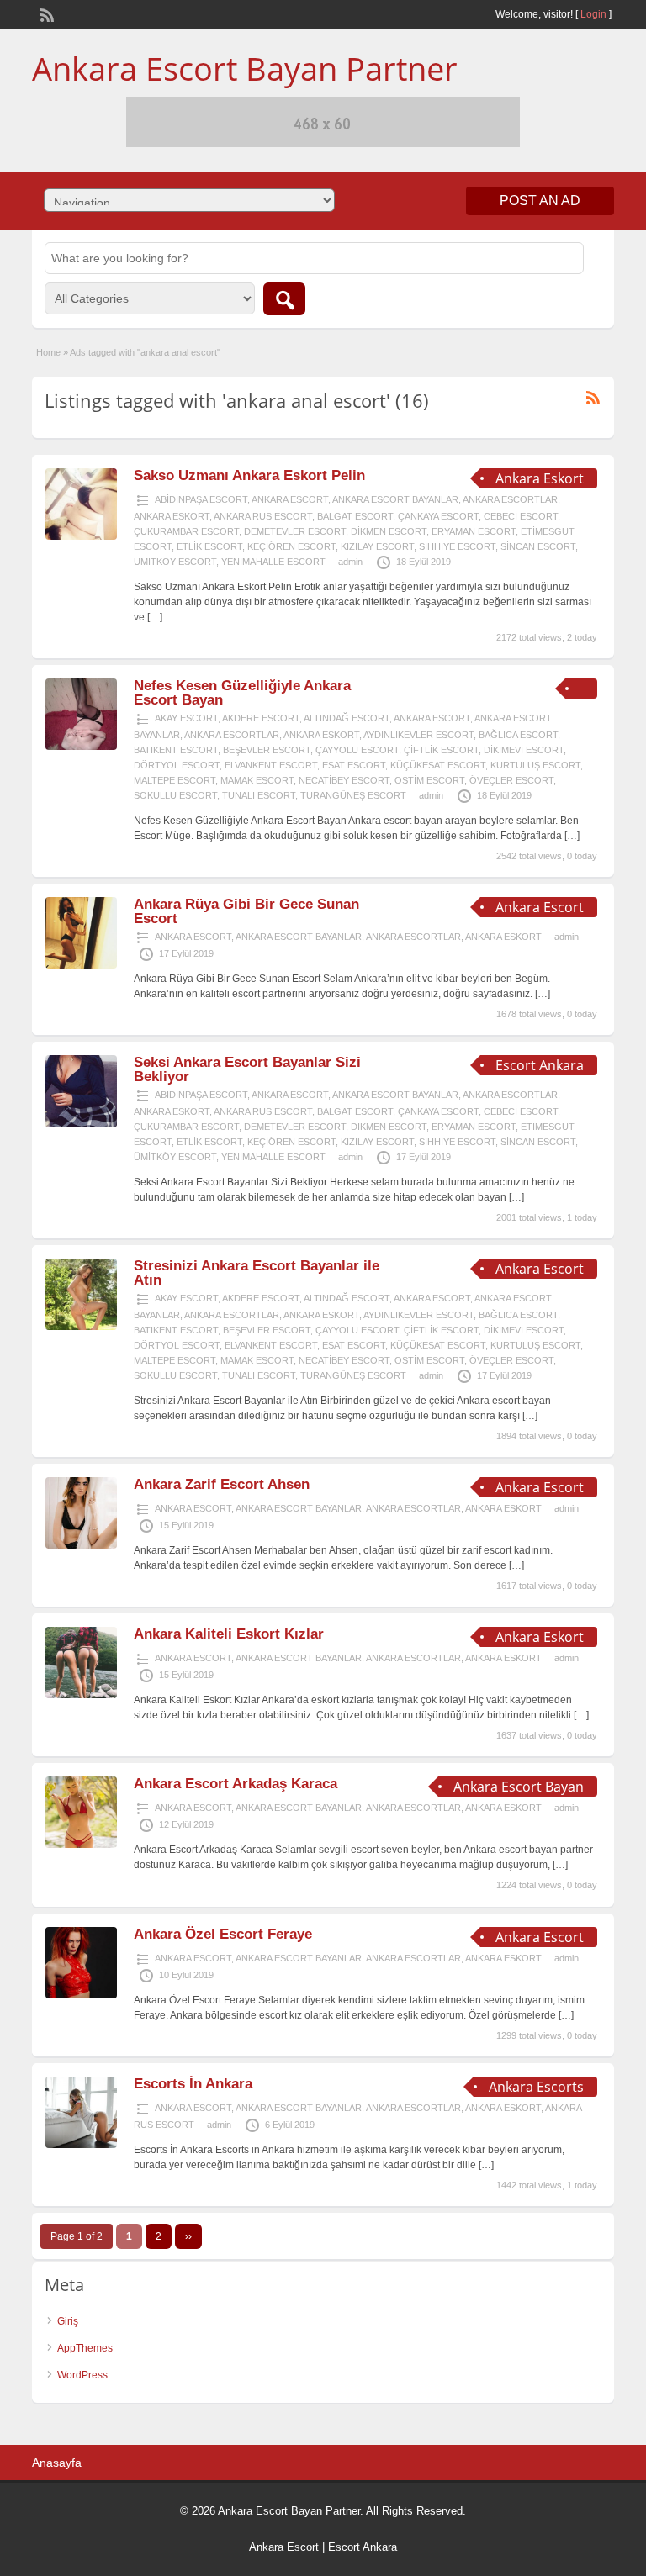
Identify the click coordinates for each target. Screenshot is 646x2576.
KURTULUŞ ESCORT (535, 765)
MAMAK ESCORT (257, 780)
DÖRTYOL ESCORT (177, 765)
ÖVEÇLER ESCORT (511, 780)
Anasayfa (57, 2463)
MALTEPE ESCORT (175, 780)
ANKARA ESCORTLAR (510, 499)
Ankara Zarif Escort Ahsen (222, 1484)
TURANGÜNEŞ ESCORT (353, 795)
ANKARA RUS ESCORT (263, 516)
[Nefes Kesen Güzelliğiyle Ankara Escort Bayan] (81, 747)
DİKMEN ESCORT (389, 531)
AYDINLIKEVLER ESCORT (418, 735)
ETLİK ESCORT (209, 546)
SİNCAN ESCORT (538, 546)
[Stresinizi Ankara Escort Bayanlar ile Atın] (81, 1327)
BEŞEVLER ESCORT (267, 750)
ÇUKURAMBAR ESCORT (186, 531)
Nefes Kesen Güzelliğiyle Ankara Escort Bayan (242, 693)
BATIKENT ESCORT (176, 750)
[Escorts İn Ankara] (81, 2145)
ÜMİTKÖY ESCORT (175, 562)
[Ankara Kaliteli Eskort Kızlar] (81, 1695)
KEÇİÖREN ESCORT (291, 546)
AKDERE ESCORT (261, 718)
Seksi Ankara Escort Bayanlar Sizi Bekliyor (247, 1069)
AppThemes (85, 2348)
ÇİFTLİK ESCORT (441, 750)
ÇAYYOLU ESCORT (357, 750)
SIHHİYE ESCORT (457, 546)
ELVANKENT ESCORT (271, 765)
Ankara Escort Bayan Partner (245, 68)
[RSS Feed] (45, 13)
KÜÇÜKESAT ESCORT (438, 765)
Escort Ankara (363, 2547)
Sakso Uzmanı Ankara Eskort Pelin (249, 475)
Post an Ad (540, 201)
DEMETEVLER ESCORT (295, 531)
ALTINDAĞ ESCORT (347, 718)
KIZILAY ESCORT (377, 546)
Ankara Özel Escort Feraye (223, 1934)
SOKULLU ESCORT (175, 795)
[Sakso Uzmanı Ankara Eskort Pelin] (81, 536)
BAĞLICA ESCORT (518, 735)
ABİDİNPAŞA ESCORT (201, 499)
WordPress (82, 2375)
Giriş (68, 2321)
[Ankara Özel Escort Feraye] (81, 1995)
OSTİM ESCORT (429, 780)
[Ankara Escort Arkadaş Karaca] (81, 1845)
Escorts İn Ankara (193, 2084)
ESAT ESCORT (354, 765)
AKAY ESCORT (186, 718)
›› (188, 2236)
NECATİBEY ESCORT (344, 780)
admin (350, 562)
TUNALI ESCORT (259, 795)
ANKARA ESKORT (172, 516)
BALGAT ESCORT (355, 516)
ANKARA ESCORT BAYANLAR (395, 499)
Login (593, 14)
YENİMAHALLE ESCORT (273, 562)
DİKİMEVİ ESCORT (524, 750)
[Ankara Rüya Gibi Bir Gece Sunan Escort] (81, 965)
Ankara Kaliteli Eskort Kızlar (229, 1634)
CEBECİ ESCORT (521, 516)
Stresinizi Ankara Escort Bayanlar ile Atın (257, 1273)
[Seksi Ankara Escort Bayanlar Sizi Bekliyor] (81, 1124)
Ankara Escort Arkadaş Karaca (236, 1784)
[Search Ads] (284, 299)
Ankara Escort (284, 2547)
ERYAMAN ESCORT (474, 531)
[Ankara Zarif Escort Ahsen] (81, 1545)
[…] (155, 617)
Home (48, 352)
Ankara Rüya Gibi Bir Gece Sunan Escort (246, 911)
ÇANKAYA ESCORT (438, 516)
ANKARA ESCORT (290, 499)
